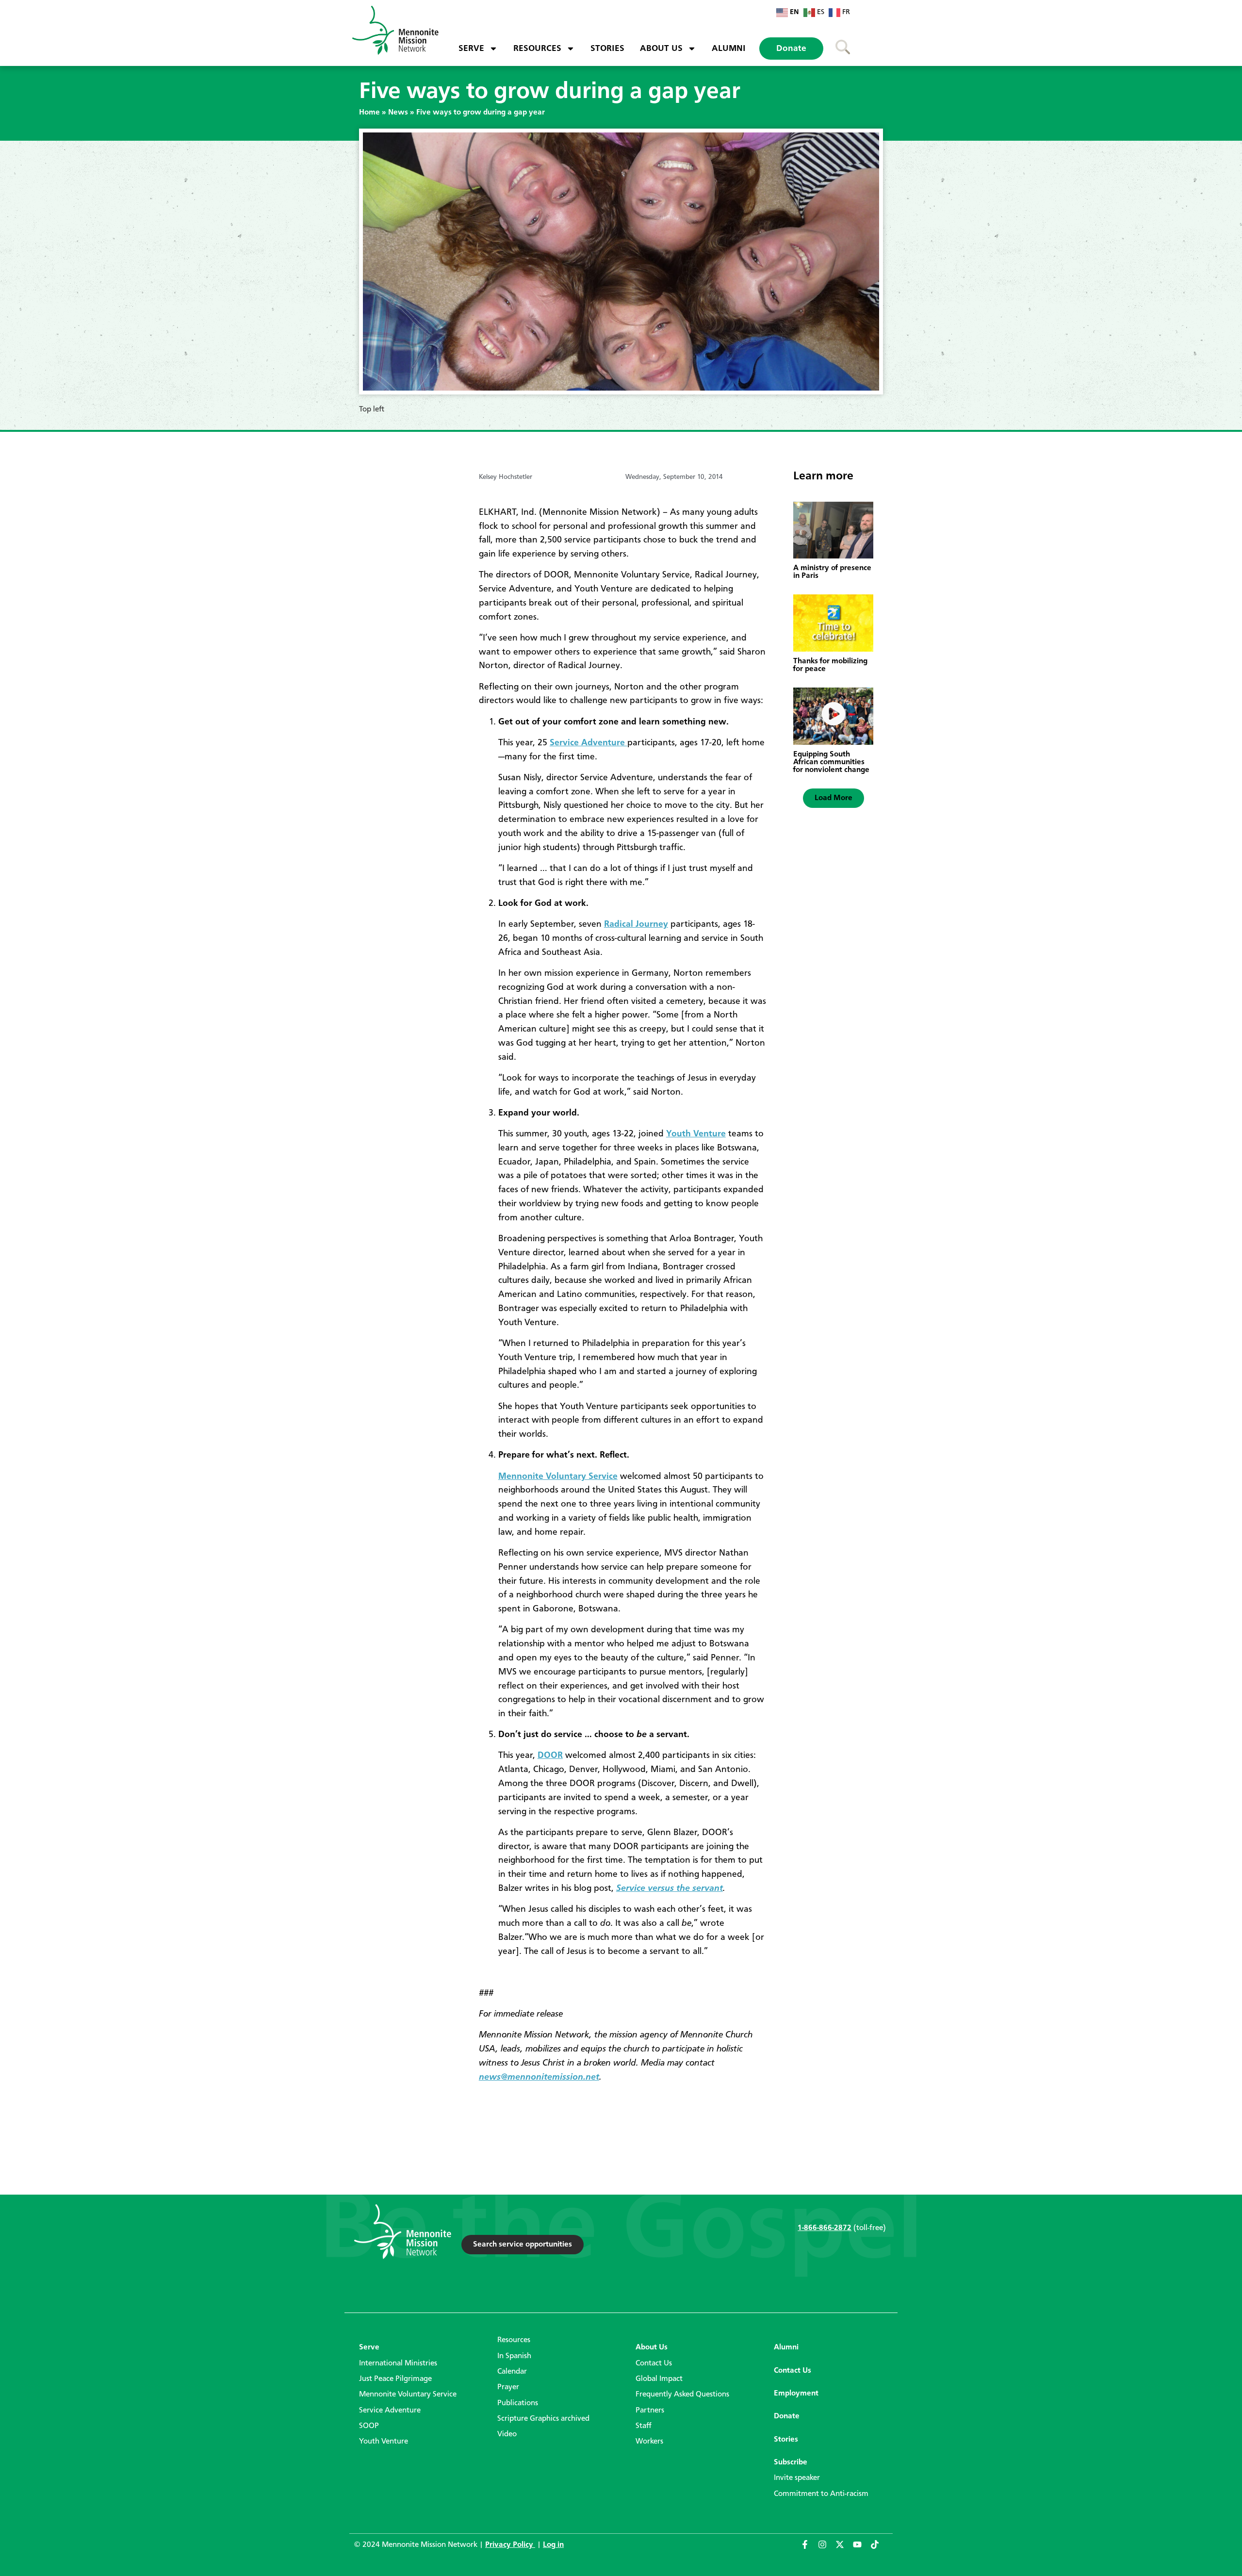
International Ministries (398, 2363)
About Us (661, 49)
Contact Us (654, 2363)
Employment (796, 2394)
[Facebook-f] (809, 2549)
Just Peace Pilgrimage (395, 2379)
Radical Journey (636, 924)
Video (507, 2434)
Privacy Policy (510, 2545)
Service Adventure (588, 743)
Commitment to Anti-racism (821, 2494)
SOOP (369, 2426)
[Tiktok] (879, 2549)
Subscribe (791, 2462)
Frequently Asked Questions (682, 2395)
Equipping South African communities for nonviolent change (831, 762)
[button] (833, 798)
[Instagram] (827, 2549)
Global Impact (659, 2379)
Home (369, 113)
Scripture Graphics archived (543, 2419)
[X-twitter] (844, 2549)
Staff (644, 2426)
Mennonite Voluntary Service (558, 1477)
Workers (649, 2442)
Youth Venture (696, 1134)
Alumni (729, 49)
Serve (471, 49)
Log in (553, 2545)
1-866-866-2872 (825, 2228)
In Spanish (514, 2356)
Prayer (508, 2387)
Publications (518, 2403)
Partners (650, 2411)
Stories (607, 49)
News (398, 113)
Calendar (512, 2372)
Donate (791, 49)
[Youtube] (862, 2549)
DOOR (550, 1756)
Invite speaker (797, 2478)
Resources (537, 49)
